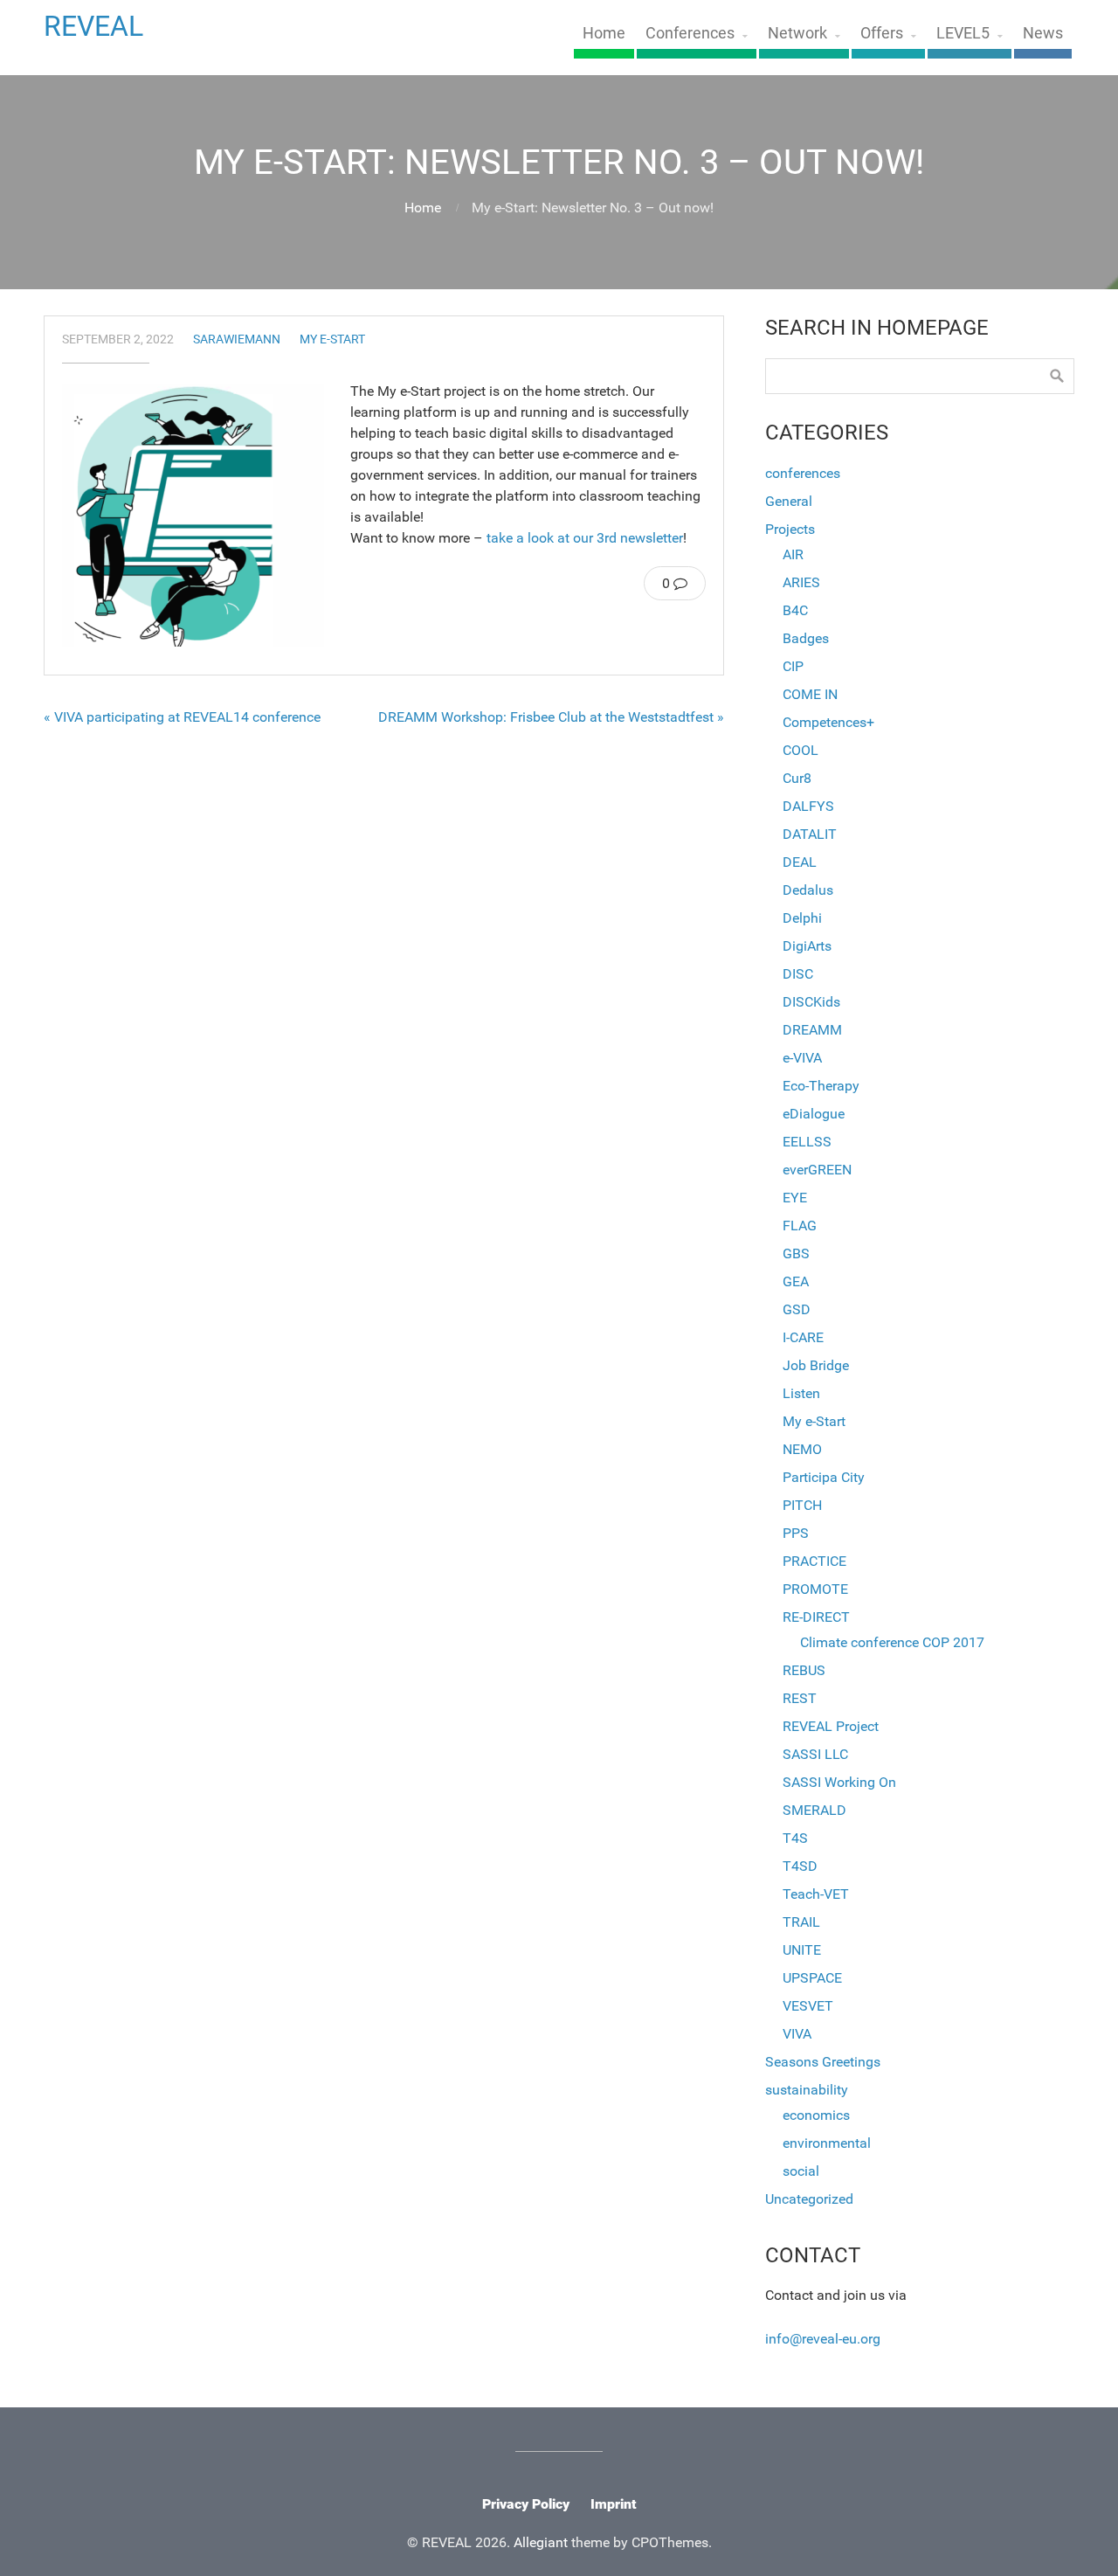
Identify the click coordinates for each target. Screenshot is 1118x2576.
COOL (801, 750)
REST (800, 1698)
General (789, 501)
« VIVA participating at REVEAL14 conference (182, 717)
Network (797, 33)
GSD (797, 1309)
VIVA (797, 2034)
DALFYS (808, 806)
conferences (803, 473)
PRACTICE (814, 1561)
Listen (801, 1393)
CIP (793, 666)
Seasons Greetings (823, 2062)
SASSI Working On (839, 1782)
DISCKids (811, 1002)
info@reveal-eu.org (823, 2339)
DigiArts (807, 946)
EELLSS (807, 1142)
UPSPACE (812, 1978)
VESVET (808, 2006)
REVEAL (93, 26)
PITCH (802, 1505)
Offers (882, 33)
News (1043, 33)
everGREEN (817, 1170)
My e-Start (332, 339)
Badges (806, 638)
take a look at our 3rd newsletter (585, 538)
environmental (827, 2143)
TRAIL (801, 1922)
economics (816, 2115)
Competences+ (828, 722)
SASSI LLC (815, 1754)
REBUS (804, 1670)
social (801, 2171)
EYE (795, 1198)
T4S (795, 1838)
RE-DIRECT (816, 1617)
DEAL (800, 862)
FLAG (800, 1226)
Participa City (824, 1477)
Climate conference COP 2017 (892, 1642)
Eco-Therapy (821, 1086)
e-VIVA (802, 1058)
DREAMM (812, 1030)
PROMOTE (815, 1589)
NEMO (802, 1449)
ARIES (801, 582)
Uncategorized (809, 2199)
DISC (798, 974)
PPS (796, 1533)
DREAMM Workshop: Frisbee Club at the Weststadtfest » (551, 717)
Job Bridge (816, 1365)
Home (604, 33)
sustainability (807, 2090)
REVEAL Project (831, 1726)
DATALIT (810, 834)
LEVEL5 (963, 33)
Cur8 (797, 778)
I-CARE (803, 1337)
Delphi (802, 918)
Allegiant (541, 2542)
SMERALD (814, 1810)
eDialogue (814, 1114)
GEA (796, 1281)
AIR (793, 554)
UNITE (802, 1950)
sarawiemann (237, 339)
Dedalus (808, 890)
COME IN (810, 694)
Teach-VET (816, 1894)
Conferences (690, 33)
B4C (795, 610)
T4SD (800, 1866)
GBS (796, 1253)
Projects (790, 529)
